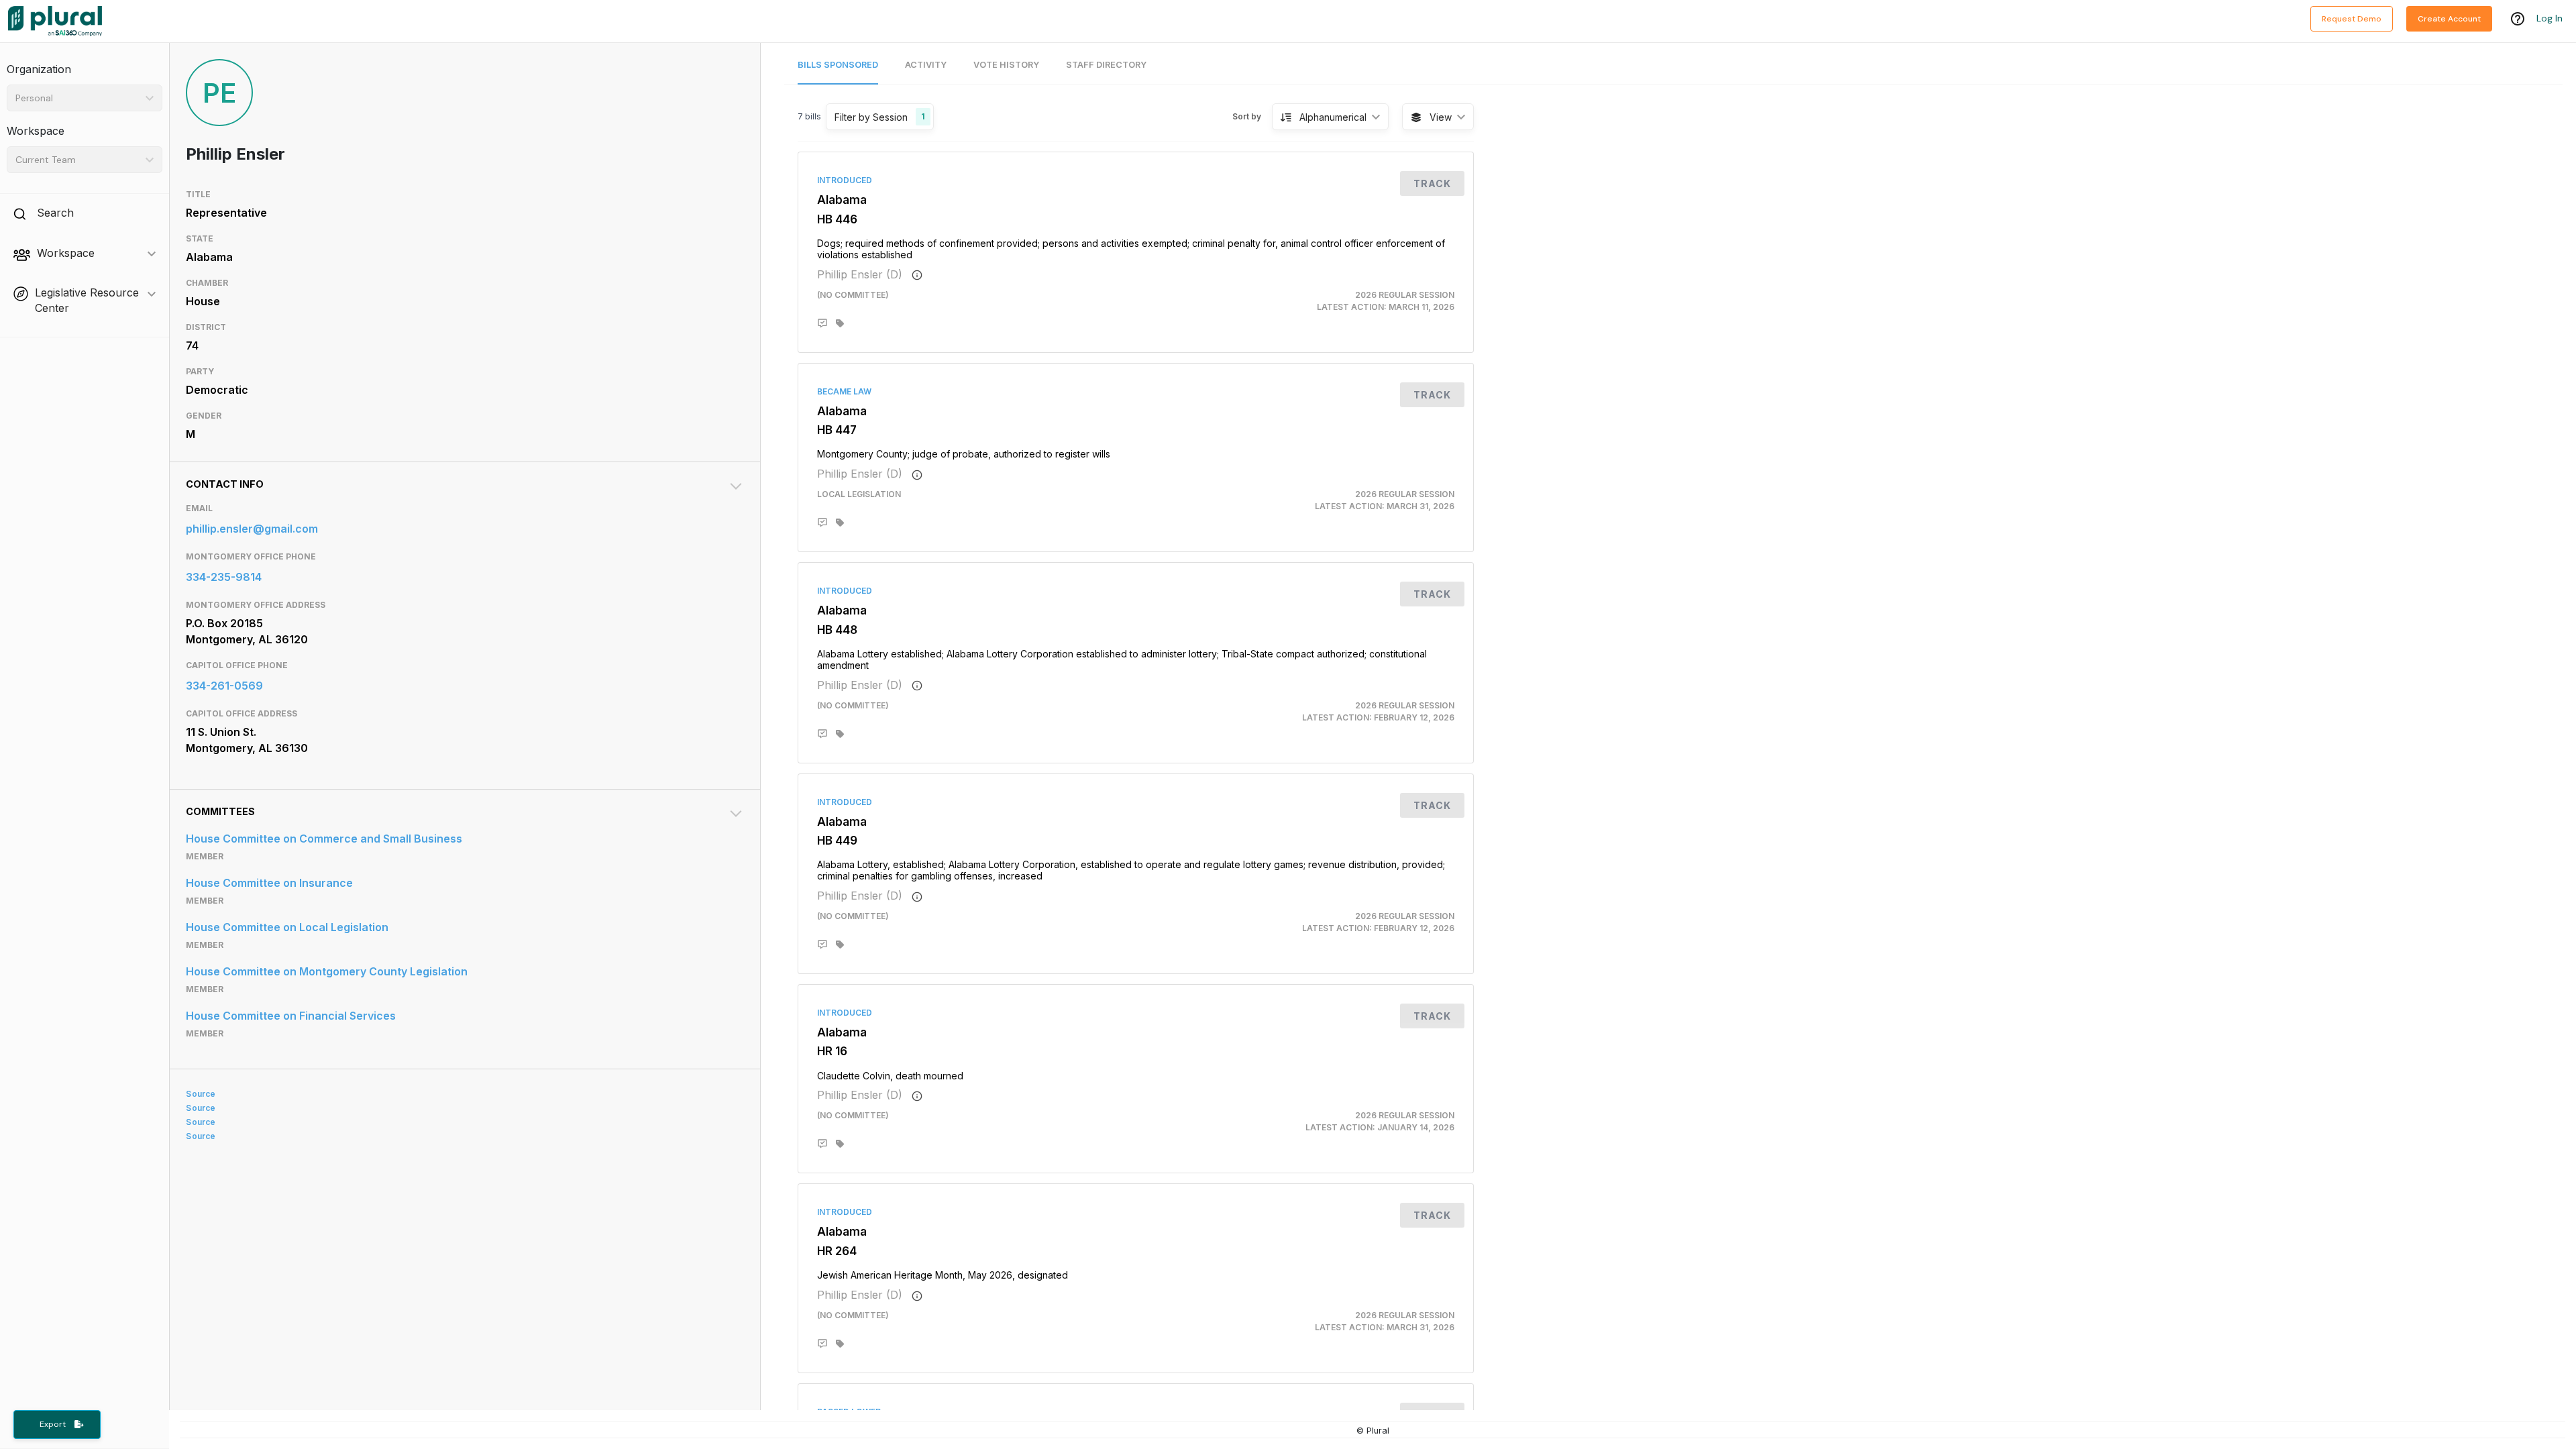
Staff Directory (1106, 65)
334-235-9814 (224, 577)
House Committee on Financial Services (291, 1016)
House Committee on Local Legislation (287, 927)
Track (1432, 183)
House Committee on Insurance (269, 883)
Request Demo (2352, 19)
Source (201, 1094)
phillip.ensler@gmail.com (252, 529)
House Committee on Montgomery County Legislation (327, 971)
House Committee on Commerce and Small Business (324, 839)
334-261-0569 (224, 686)
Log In (2550, 18)
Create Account (2449, 19)
